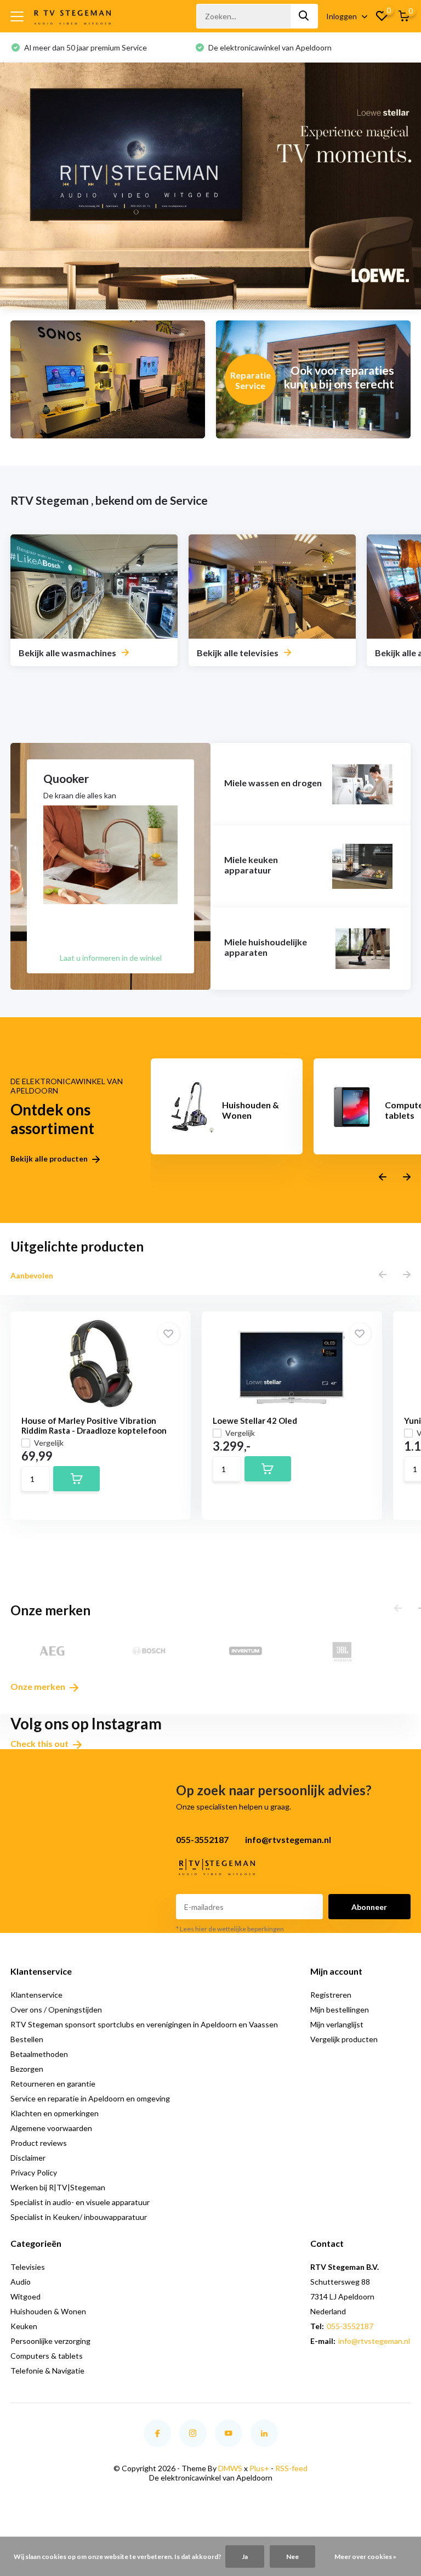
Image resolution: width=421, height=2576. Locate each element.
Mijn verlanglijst (337, 2024)
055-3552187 (350, 2326)
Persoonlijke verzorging (50, 2341)
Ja (245, 2557)
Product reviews (39, 2143)
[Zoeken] (304, 16)
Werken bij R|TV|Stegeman (58, 2187)
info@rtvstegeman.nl (374, 2341)
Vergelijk (49, 1443)
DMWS (230, 2468)
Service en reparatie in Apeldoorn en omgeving (90, 2098)
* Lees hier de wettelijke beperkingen (230, 1929)
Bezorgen (27, 2069)
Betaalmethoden (39, 2054)
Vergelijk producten (344, 2039)
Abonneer (369, 1907)
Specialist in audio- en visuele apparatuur (80, 2202)
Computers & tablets (47, 2356)
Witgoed (25, 2296)
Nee (292, 2557)
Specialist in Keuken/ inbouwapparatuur (79, 2217)
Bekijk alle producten (50, 1159)
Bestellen (27, 2039)
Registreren (331, 1995)
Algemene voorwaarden (51, 2128)
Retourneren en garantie (53, 2084)
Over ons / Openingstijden (56, 2009)
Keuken (24, 2326)
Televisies (28, 2267)
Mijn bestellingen (340, 2009)
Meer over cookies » (365, 2557)
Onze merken (39, 1686)
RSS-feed (291, 2468)
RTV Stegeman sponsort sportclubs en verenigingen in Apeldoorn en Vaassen (144, 2024)
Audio (21, 2282)
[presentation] (383, 1177)
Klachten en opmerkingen (55, 2113)
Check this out (40, 1743)
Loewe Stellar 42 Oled (255, 1421)
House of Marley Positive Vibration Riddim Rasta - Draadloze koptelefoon (94, 1425)
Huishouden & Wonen (48, 2311)
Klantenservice (36, 1995)
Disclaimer (28, 2158)
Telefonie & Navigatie (47, 2371)
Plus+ (259, 2468)
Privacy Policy (34, 2172)
